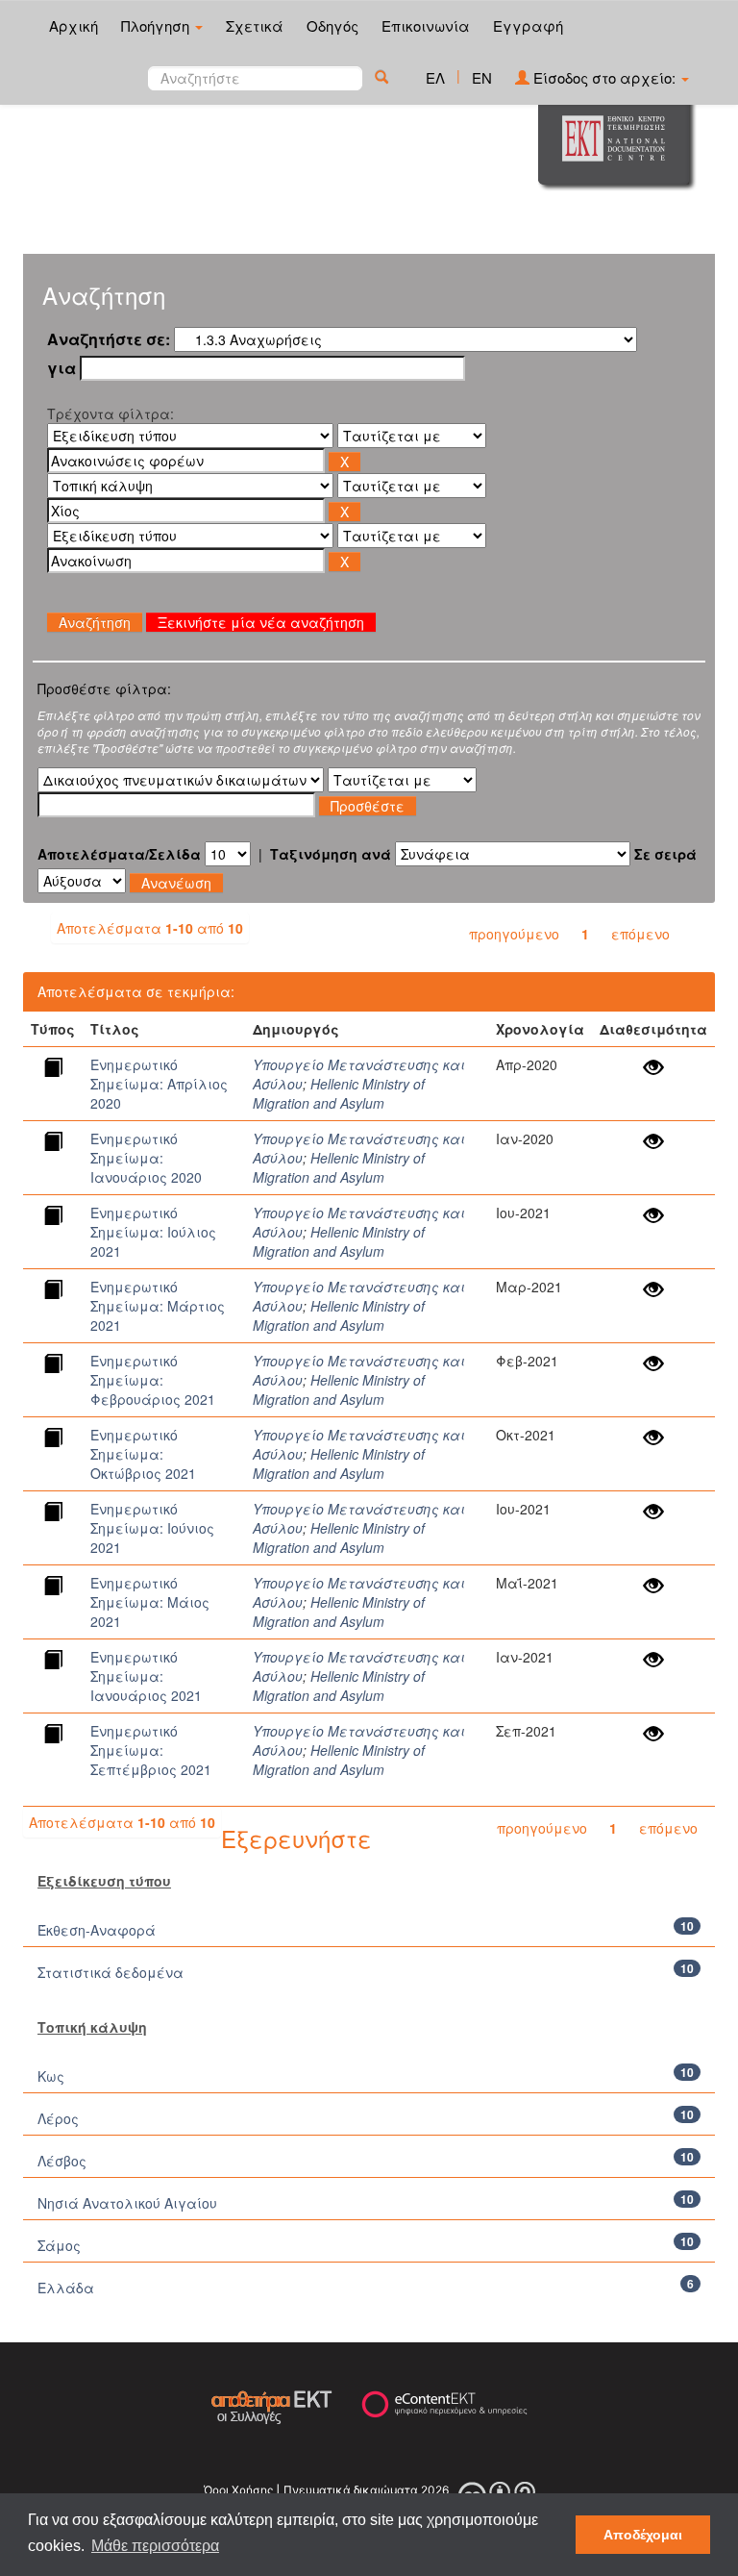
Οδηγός (332, 25)
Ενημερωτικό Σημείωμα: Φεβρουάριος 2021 (153, 1380)
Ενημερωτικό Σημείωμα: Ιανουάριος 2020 (146, 1158)
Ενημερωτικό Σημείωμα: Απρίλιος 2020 (159, 1084)
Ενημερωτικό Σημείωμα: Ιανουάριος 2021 (146, 1676)
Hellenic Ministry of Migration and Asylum (339, 1093)
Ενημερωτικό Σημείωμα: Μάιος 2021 (150, 1602)
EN (482, 77)
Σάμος (59, 2245)
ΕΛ (435, 77)
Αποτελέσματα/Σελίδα (119, 854)
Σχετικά (255, 25)
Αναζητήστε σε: (109, 339)
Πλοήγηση (157, 25)
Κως (51, 2076)
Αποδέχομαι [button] (643, 2535)
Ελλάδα (66, 2288)
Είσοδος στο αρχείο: (604, 77)
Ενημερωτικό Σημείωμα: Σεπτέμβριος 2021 (151, 1750)
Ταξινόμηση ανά (331, 854)
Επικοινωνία (426, 25)
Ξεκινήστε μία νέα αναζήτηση (261, 622)
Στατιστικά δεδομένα (111, 1972)
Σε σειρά (665, 854)
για (61, 368)
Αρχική (74, 25)
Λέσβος (62, 2161)
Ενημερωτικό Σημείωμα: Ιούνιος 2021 (152, 1528)
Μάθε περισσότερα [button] (155, 2546)
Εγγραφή (528, 25)
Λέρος (58, 2118)
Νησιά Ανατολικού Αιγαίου (127, 2203)
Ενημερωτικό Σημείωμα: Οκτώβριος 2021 (143, 1454)
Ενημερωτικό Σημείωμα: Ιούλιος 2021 (153, 1232)
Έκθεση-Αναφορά (97, 1930)
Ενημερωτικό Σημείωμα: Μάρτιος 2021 (158, 1306)
